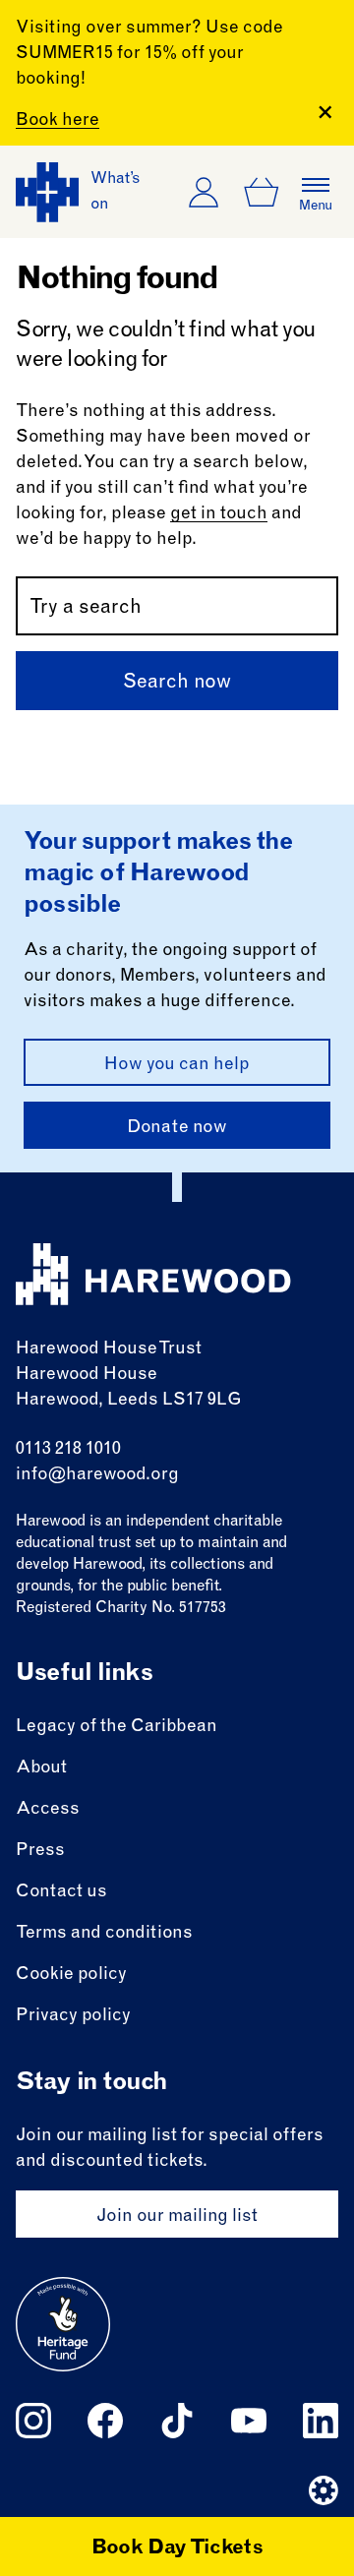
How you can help (177, 1065)
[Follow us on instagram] (33, 2421)
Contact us (61, 1892)
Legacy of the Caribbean (117, 1727)
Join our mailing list (177, 2217)
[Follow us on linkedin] (321, 2421)
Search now (177, 684)
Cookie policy (71, 1975)
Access (48, 1810)
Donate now (177, 1128)
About (41, 1768)
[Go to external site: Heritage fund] (63, 2324)
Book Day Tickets (177, 2549)
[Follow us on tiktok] (177, 2421)
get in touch (219, 514)
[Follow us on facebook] (105, 2421)
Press (40, 1851)
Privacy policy (73, 2016)
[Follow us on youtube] (249, 2421)
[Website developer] (324, 2490)
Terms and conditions (104, 1934)
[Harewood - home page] (47, 192)
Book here (58, 121)
